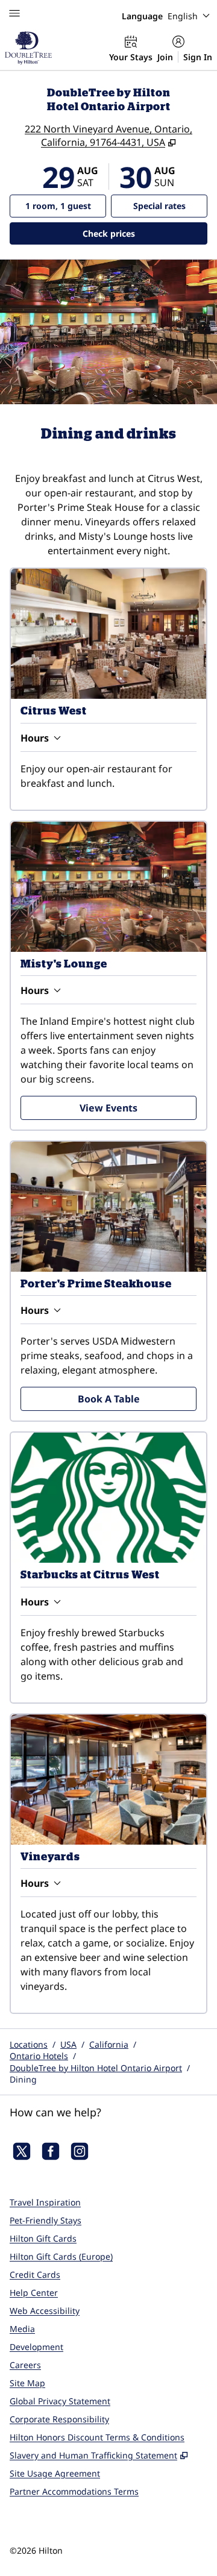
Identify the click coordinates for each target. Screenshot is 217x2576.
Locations (29, 2044)
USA (68, 2044)
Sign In (198, 57)
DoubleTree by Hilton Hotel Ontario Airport (96, 2068)
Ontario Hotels (39, 2056)
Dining (23, 2079)
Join (165, 57)
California (109, 2044)
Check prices (140, 233)
